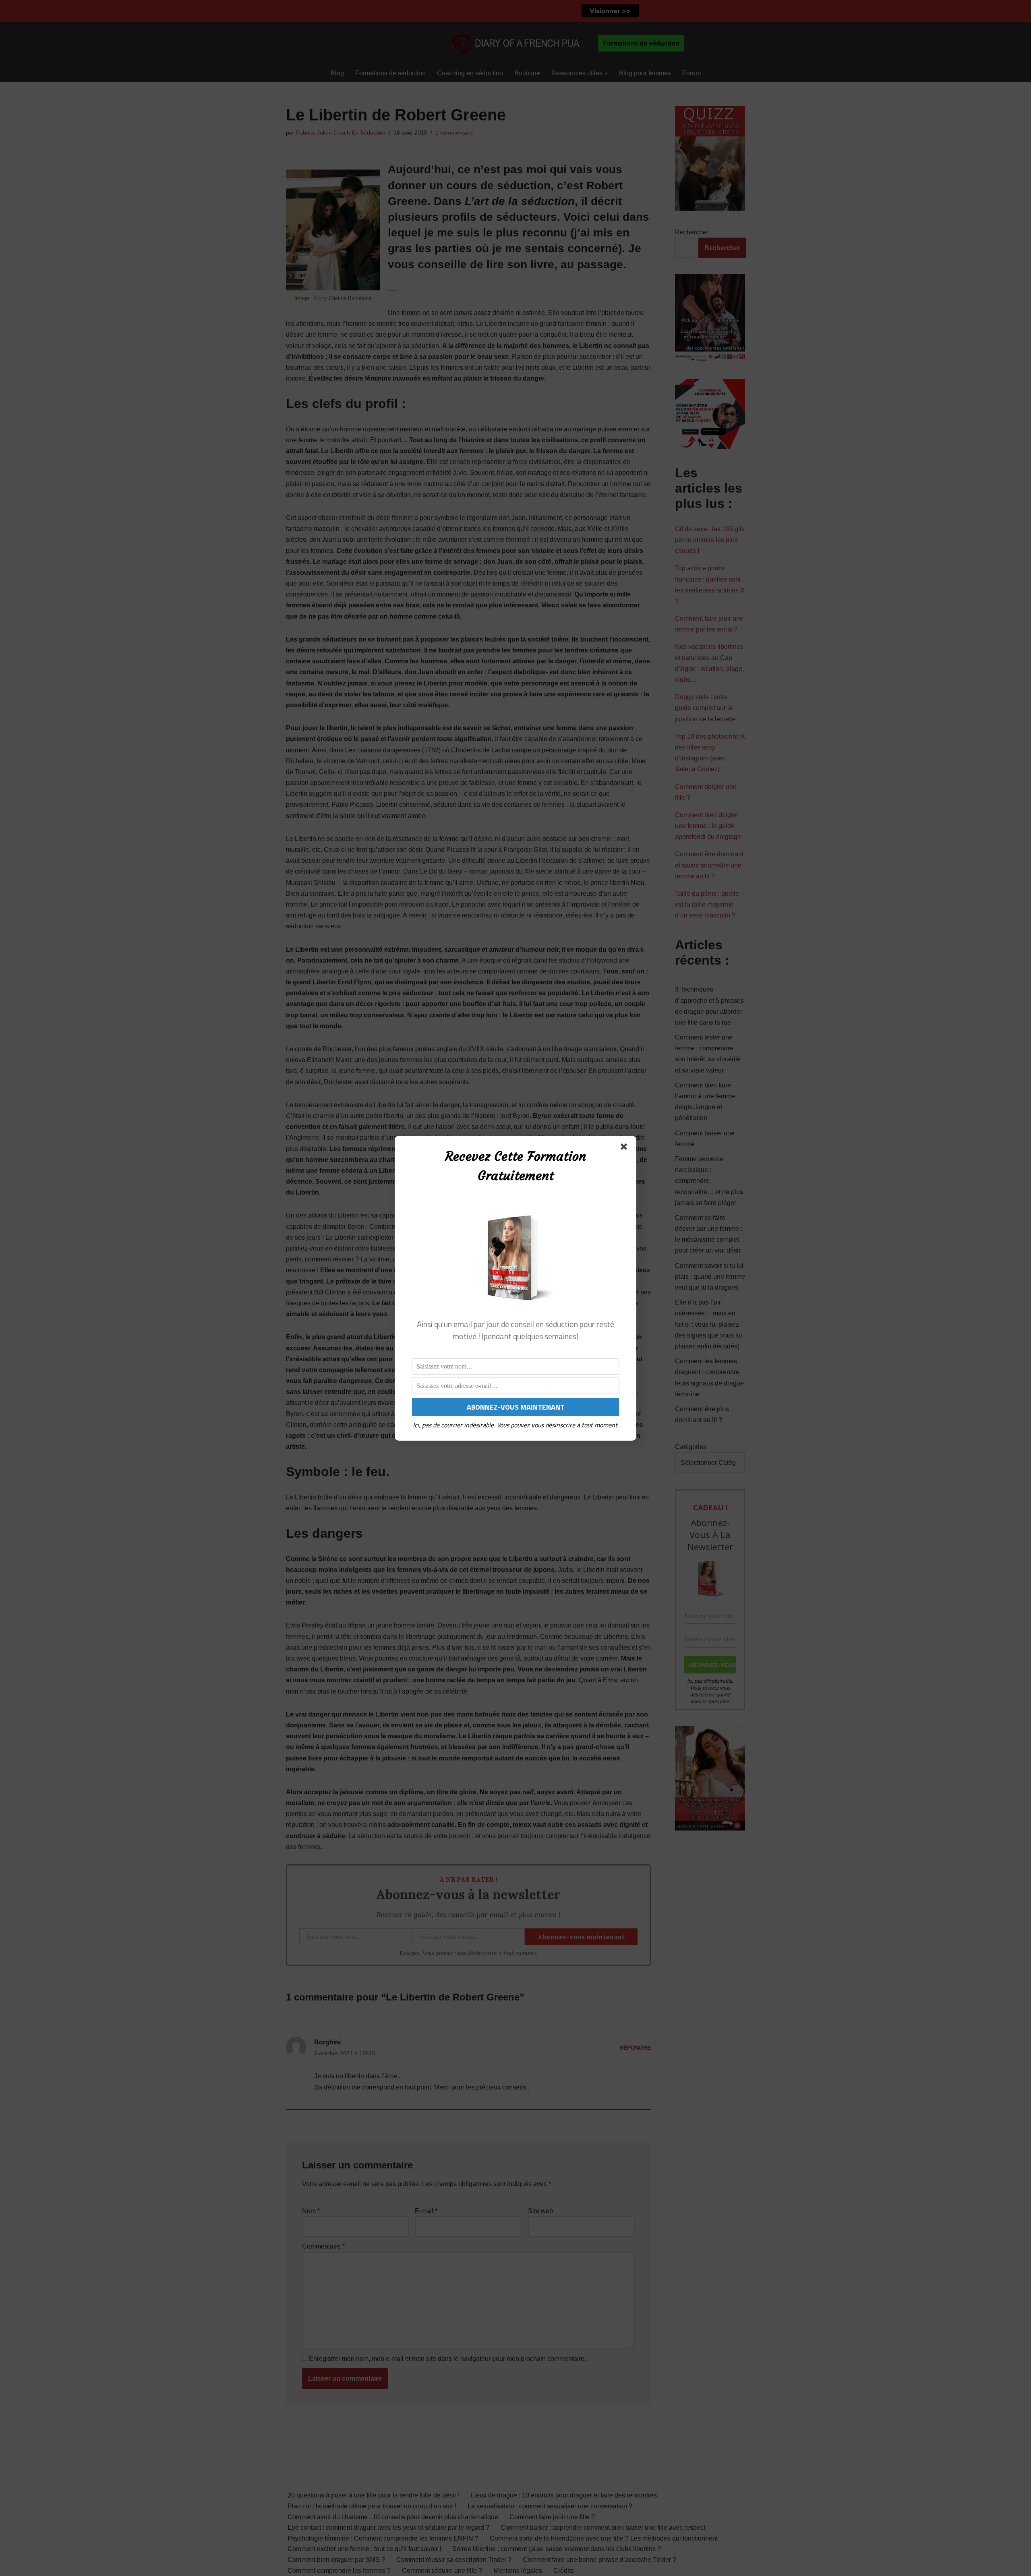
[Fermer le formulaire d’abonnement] (625, 1148)
